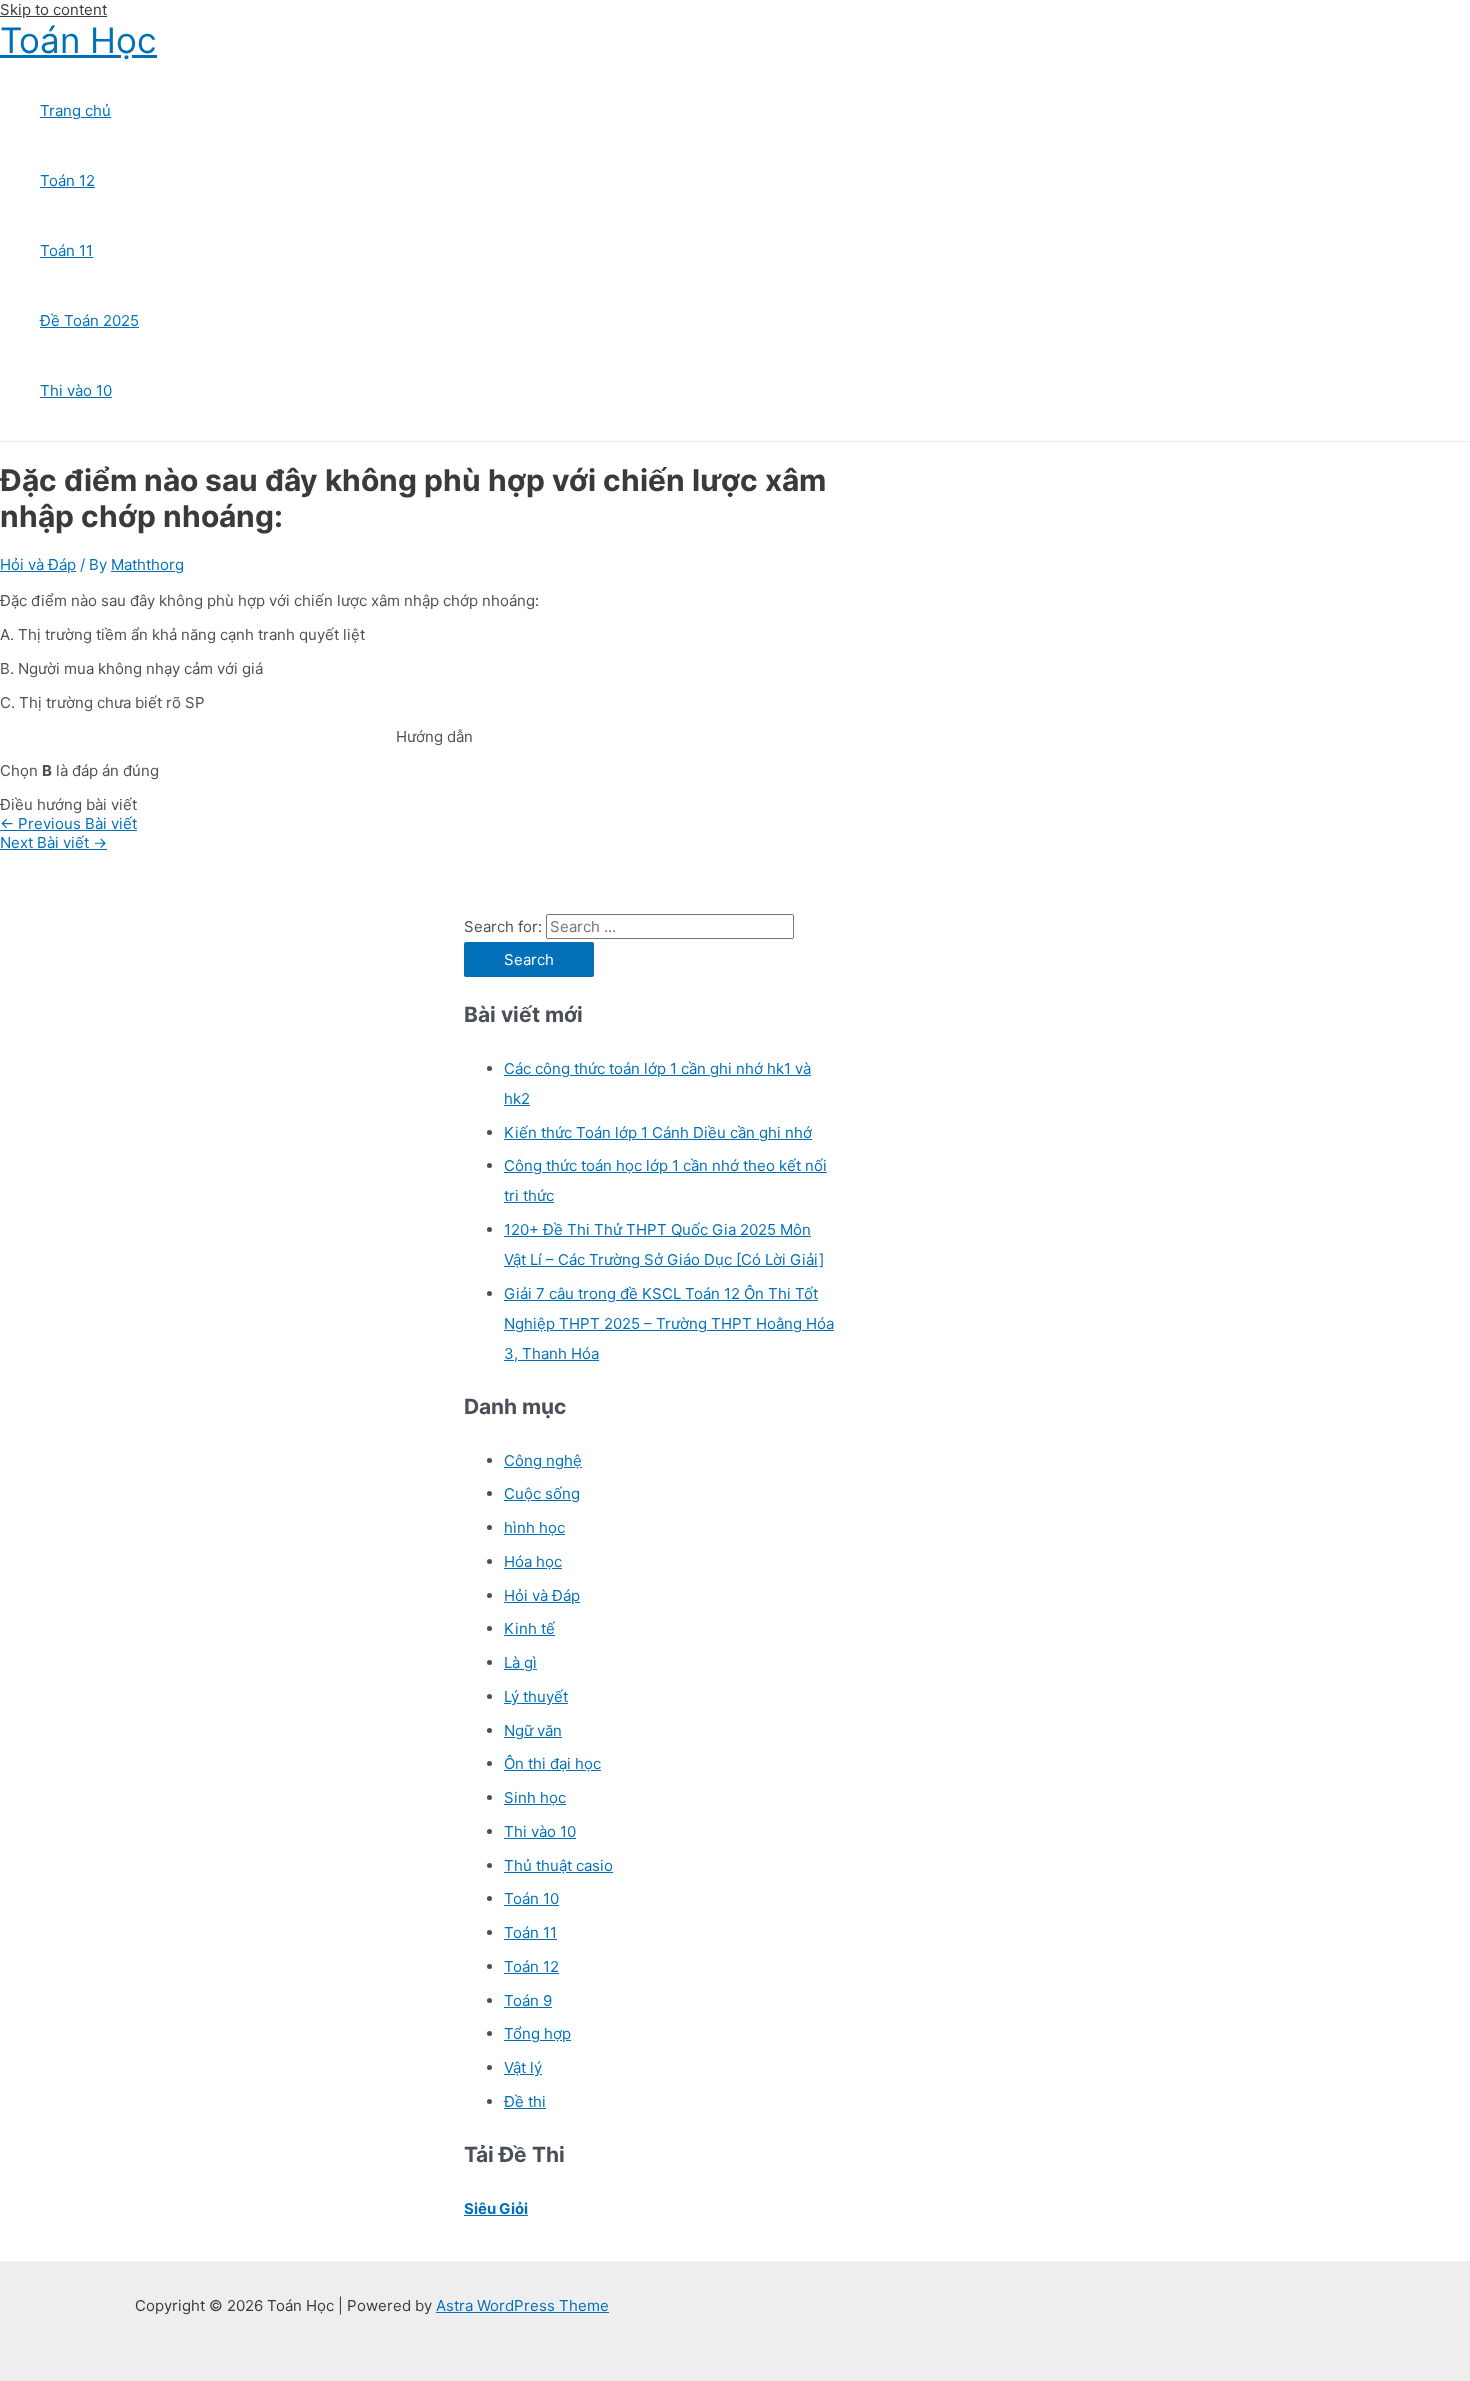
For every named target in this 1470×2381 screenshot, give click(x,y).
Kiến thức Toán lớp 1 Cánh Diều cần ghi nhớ (658, 1132)
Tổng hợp (537, 2033)
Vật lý (523, 2067)
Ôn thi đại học (552, 1763)
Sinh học (535, 1797)
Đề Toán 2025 (89, 320)
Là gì (520, 1662)
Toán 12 (67, 180)
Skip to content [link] (53, 9)
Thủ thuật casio (558, 1865)
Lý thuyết (536, 1696)
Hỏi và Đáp (38, 564)
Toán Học (78, 40)
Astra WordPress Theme (522, 2305)
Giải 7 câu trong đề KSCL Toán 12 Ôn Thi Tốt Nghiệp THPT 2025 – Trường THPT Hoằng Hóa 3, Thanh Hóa (669, 1323)
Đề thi (525, 2101)
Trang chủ (75, 110)
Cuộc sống (542, 1493)
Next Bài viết (53, 842)
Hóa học (533, 1561)
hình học (534, 1527)
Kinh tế (529, 1628)
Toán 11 (66, 250)
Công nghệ (543, 1460)
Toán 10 (531, 1898)
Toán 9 (528, 2000)
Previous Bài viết (68, 823)
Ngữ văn (533, 1730)
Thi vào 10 (76, 390)
